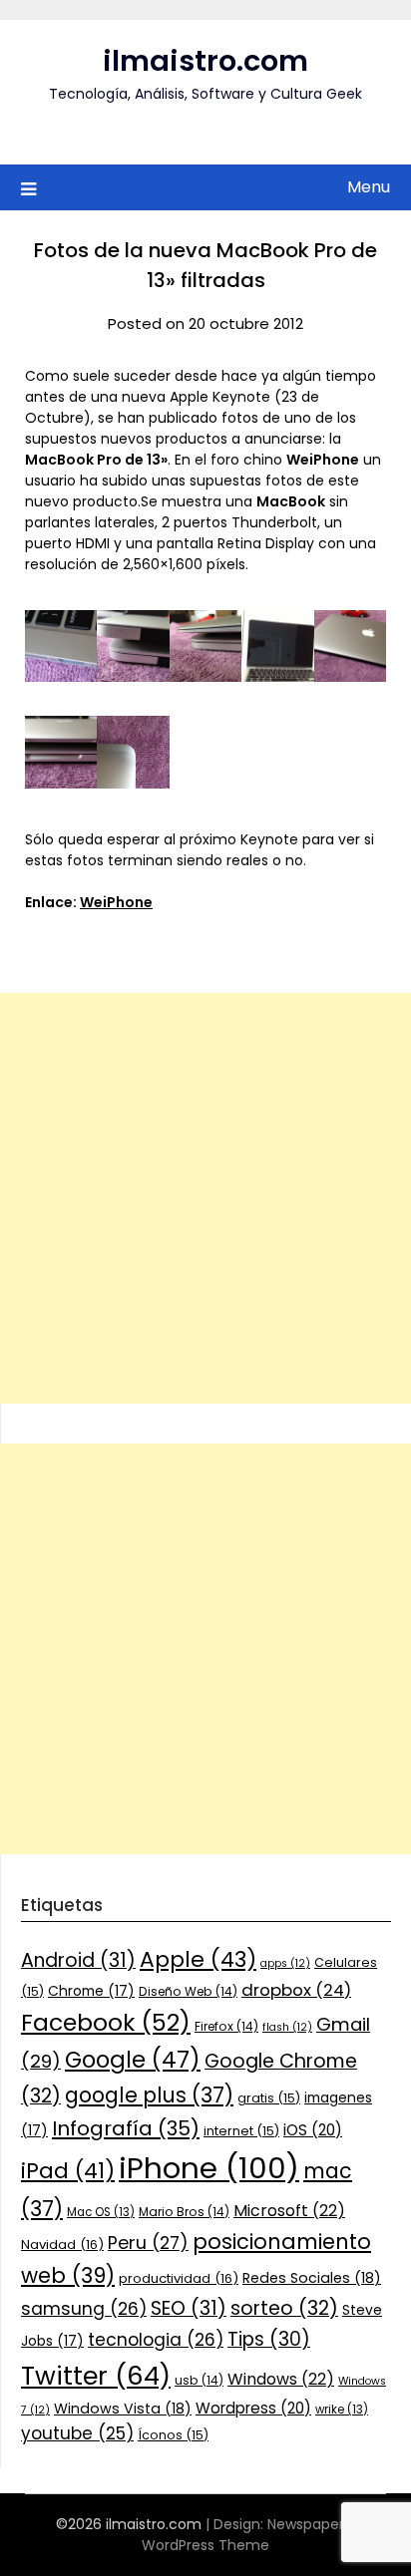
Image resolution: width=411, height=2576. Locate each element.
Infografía (126, 2128)
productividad (179, 2278)
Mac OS (101, 2212)
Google (133, 2060)
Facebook (106, 2022)
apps (285, 1963)
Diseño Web (188, 1991)
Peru (148, 2243)
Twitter (96, 2376)
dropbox (296, 1990)
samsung (84, 2309)
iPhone (209, 2168)
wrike (342, 2410)
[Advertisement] (205, 1198)
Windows (281, 2379)
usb (199, 2380)
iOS (313, 2130)
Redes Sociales (312, 2278)
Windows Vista (123, 2409)
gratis (269, 2098)
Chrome (91, 1991)
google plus (149, 2095)
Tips (269, 2339)
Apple (198, 1959)
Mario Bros (184, 2212)
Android (78, 1960)
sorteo (284, 2308)
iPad (68, 2171)
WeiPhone (116, 902)
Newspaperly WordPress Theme (248, 2535)
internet (241, 2131)
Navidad (62, 2245)
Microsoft (289, 2211)
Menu (369, 187)
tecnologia (156, 2340)
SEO (189, 2308)
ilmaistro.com (205, 61)
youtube (77, 2433)
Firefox (226, 2026)
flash (287, 2027)
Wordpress (253, 2408)
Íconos (173, 2435)
